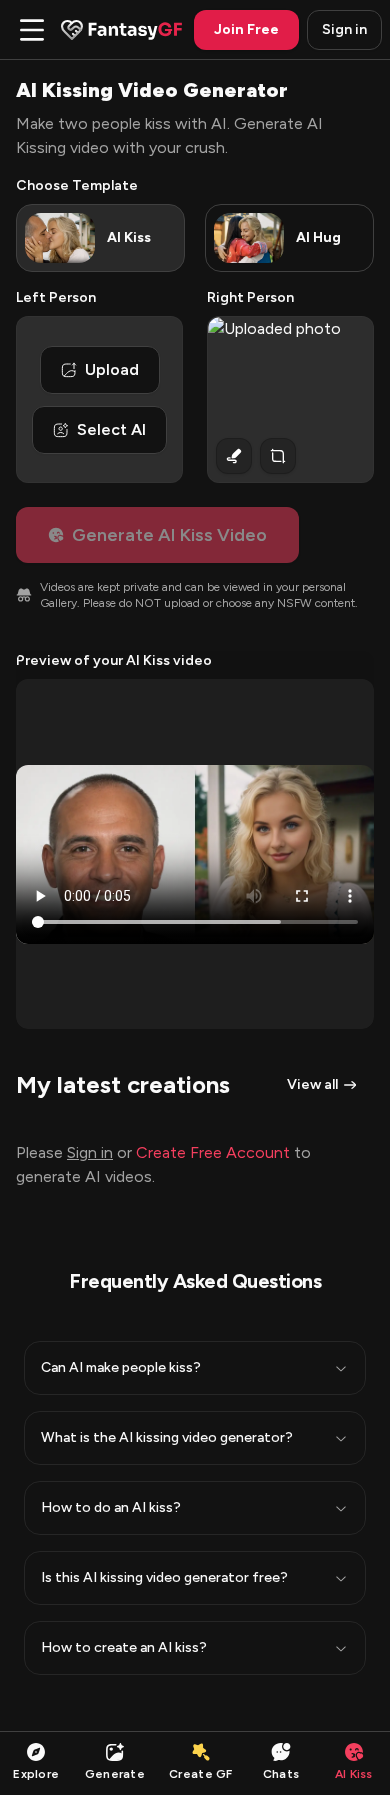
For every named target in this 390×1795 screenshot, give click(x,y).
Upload (112, 369)
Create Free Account (213, 1152)
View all (312, 1084)
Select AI (111, 429)
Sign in (344, 29)
